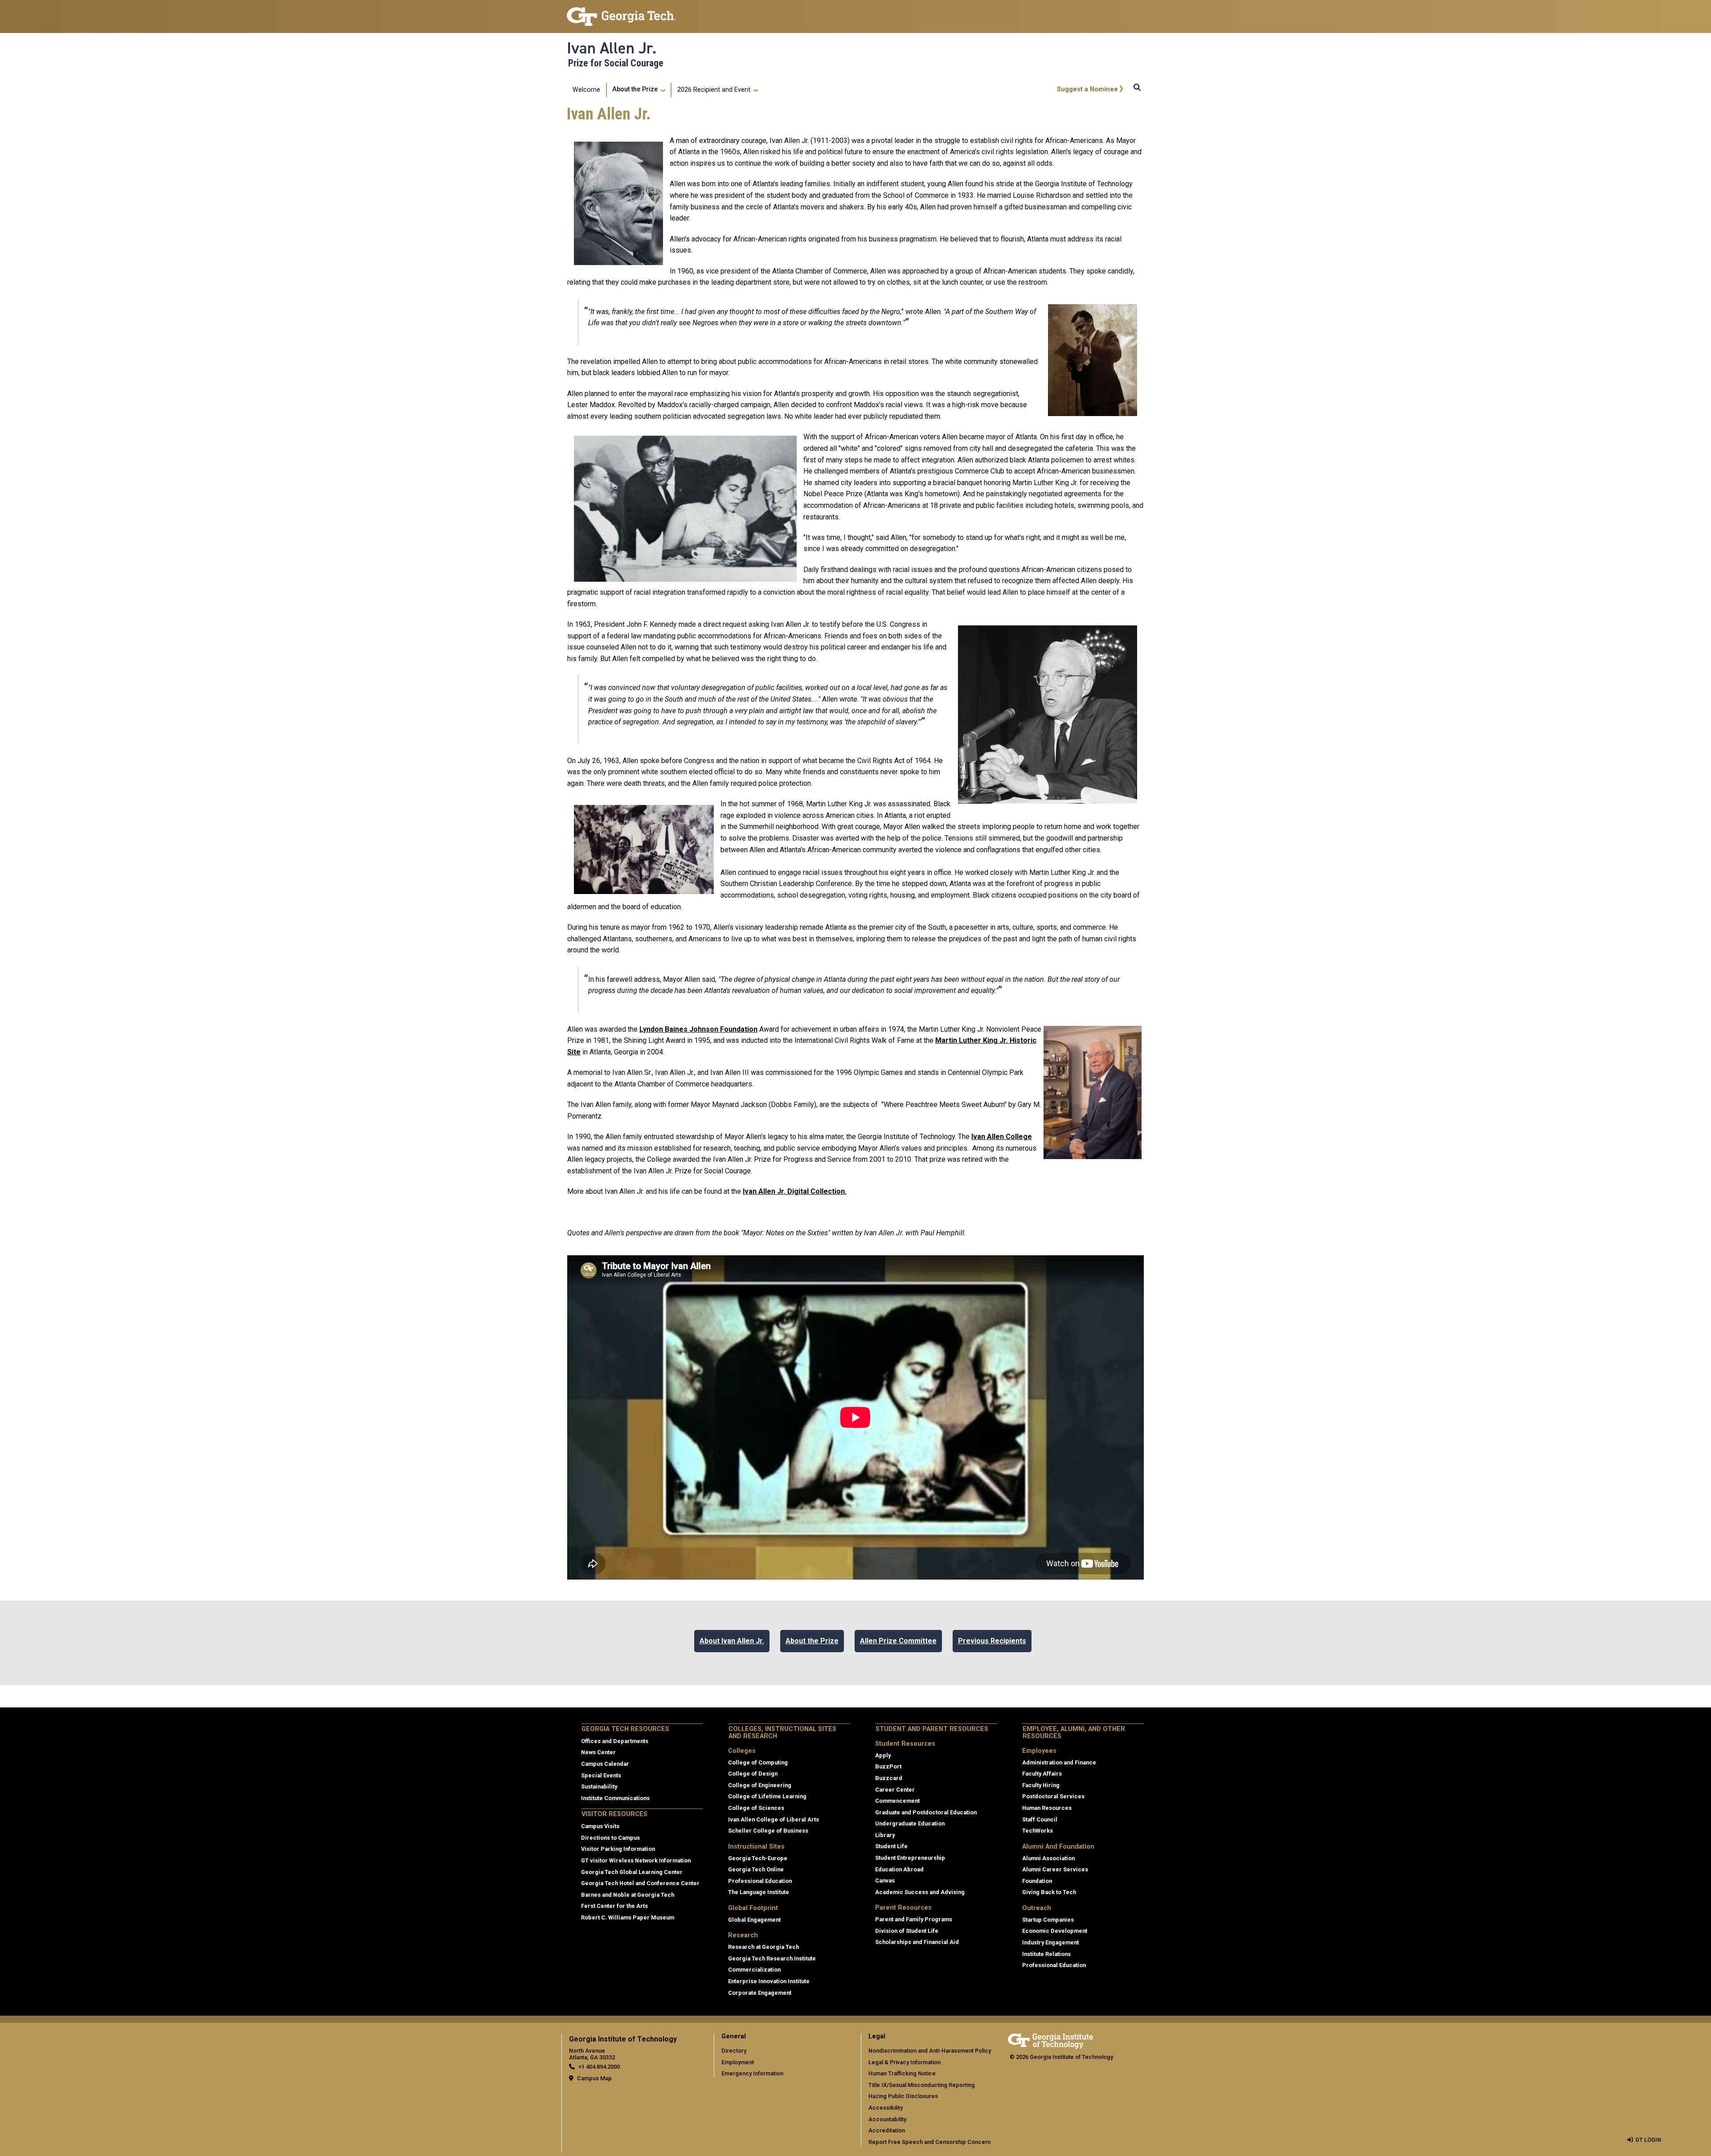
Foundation (739, 1029)
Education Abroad (899, 1869)
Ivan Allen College (1002, 1137)
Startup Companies (1048, 1920)
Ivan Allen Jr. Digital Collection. (795, 1191)
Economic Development (1055, 1931)
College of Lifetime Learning (767, 1796)
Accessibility (886, 2108)
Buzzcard (889, 1778)
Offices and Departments (615, 1741)
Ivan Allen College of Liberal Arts (774, 1819)
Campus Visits (600, 1826)
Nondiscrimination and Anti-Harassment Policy (930, 2051)
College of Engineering (760, 1785)
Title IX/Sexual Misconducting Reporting (922, 2085)
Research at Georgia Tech (763, 1947)
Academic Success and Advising (920, 1892)
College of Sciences (756, 1808)
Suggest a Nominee (1087, 89)
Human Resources (1047, 1808)
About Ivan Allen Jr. (732, 1641)
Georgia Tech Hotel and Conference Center (640, 1883)
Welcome (586, 90)
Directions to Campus (610, 1838)
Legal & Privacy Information (905, 2062)
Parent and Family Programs (914, 1919)
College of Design (753, 1774)
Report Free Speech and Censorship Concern (929, 2142)
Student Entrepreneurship (910, 1858)
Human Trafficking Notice (902, 2073)
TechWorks (1038, 1831)
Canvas (885, 1880)
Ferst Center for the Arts (614, 1906)
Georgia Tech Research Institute (772, 1958)
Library (885, 1835)
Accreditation (887, 2130)
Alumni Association (1048, 1858)
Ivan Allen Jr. (612, 48)
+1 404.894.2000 (599, 2067)
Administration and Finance (1059, 1762)
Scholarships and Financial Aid (917, 1942)
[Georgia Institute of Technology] (621, 13)
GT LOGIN (1648, 2140)
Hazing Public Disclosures (903, 2096)
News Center (598, 1752)
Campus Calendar (605, 1764)
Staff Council (1040, 1819)
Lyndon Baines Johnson (680, 1029)
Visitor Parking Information (618, 1849)
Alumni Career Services (1055, 1869)
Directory (734, 2051)
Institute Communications (615, 1798)
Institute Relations (1046, 1954)
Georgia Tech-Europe (758, 1858)
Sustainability (599, 1786)
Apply (883, 1755)
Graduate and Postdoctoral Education (926, 1812)
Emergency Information (752, 2073)
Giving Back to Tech (1049, 1892)
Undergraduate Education (910, 1823)
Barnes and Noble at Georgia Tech (628, 1895)
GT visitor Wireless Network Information (636, 1860)
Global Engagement (754, 1920)
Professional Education (760, 1881)
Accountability (887, 2119)
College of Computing (758, 1762)
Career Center (895, 1790)
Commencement (897, 1801)
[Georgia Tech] (1050, 2040)
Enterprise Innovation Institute (769, 1981)
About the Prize (635, 89)
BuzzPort (888, 1766)
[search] (1137, 90)
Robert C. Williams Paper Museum (628, 1917)
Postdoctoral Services (1053, 1796)
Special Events (601, 1775)
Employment (738, 2062)
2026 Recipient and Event (714, 90)
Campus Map (594, 2078)
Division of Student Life (907, 1931)
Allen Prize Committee (898, 1641)
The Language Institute (759, 1892)
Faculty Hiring (1041, 1785)
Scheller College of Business (768, 1831)
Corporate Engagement (760, 1993)
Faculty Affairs (1042, 1774)
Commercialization (754, 1970)
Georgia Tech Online (756, 1869)
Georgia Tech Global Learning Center (632, 1872)
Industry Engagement (1050, 1942)
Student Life (891, 1846)
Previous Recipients (992, 1641)
